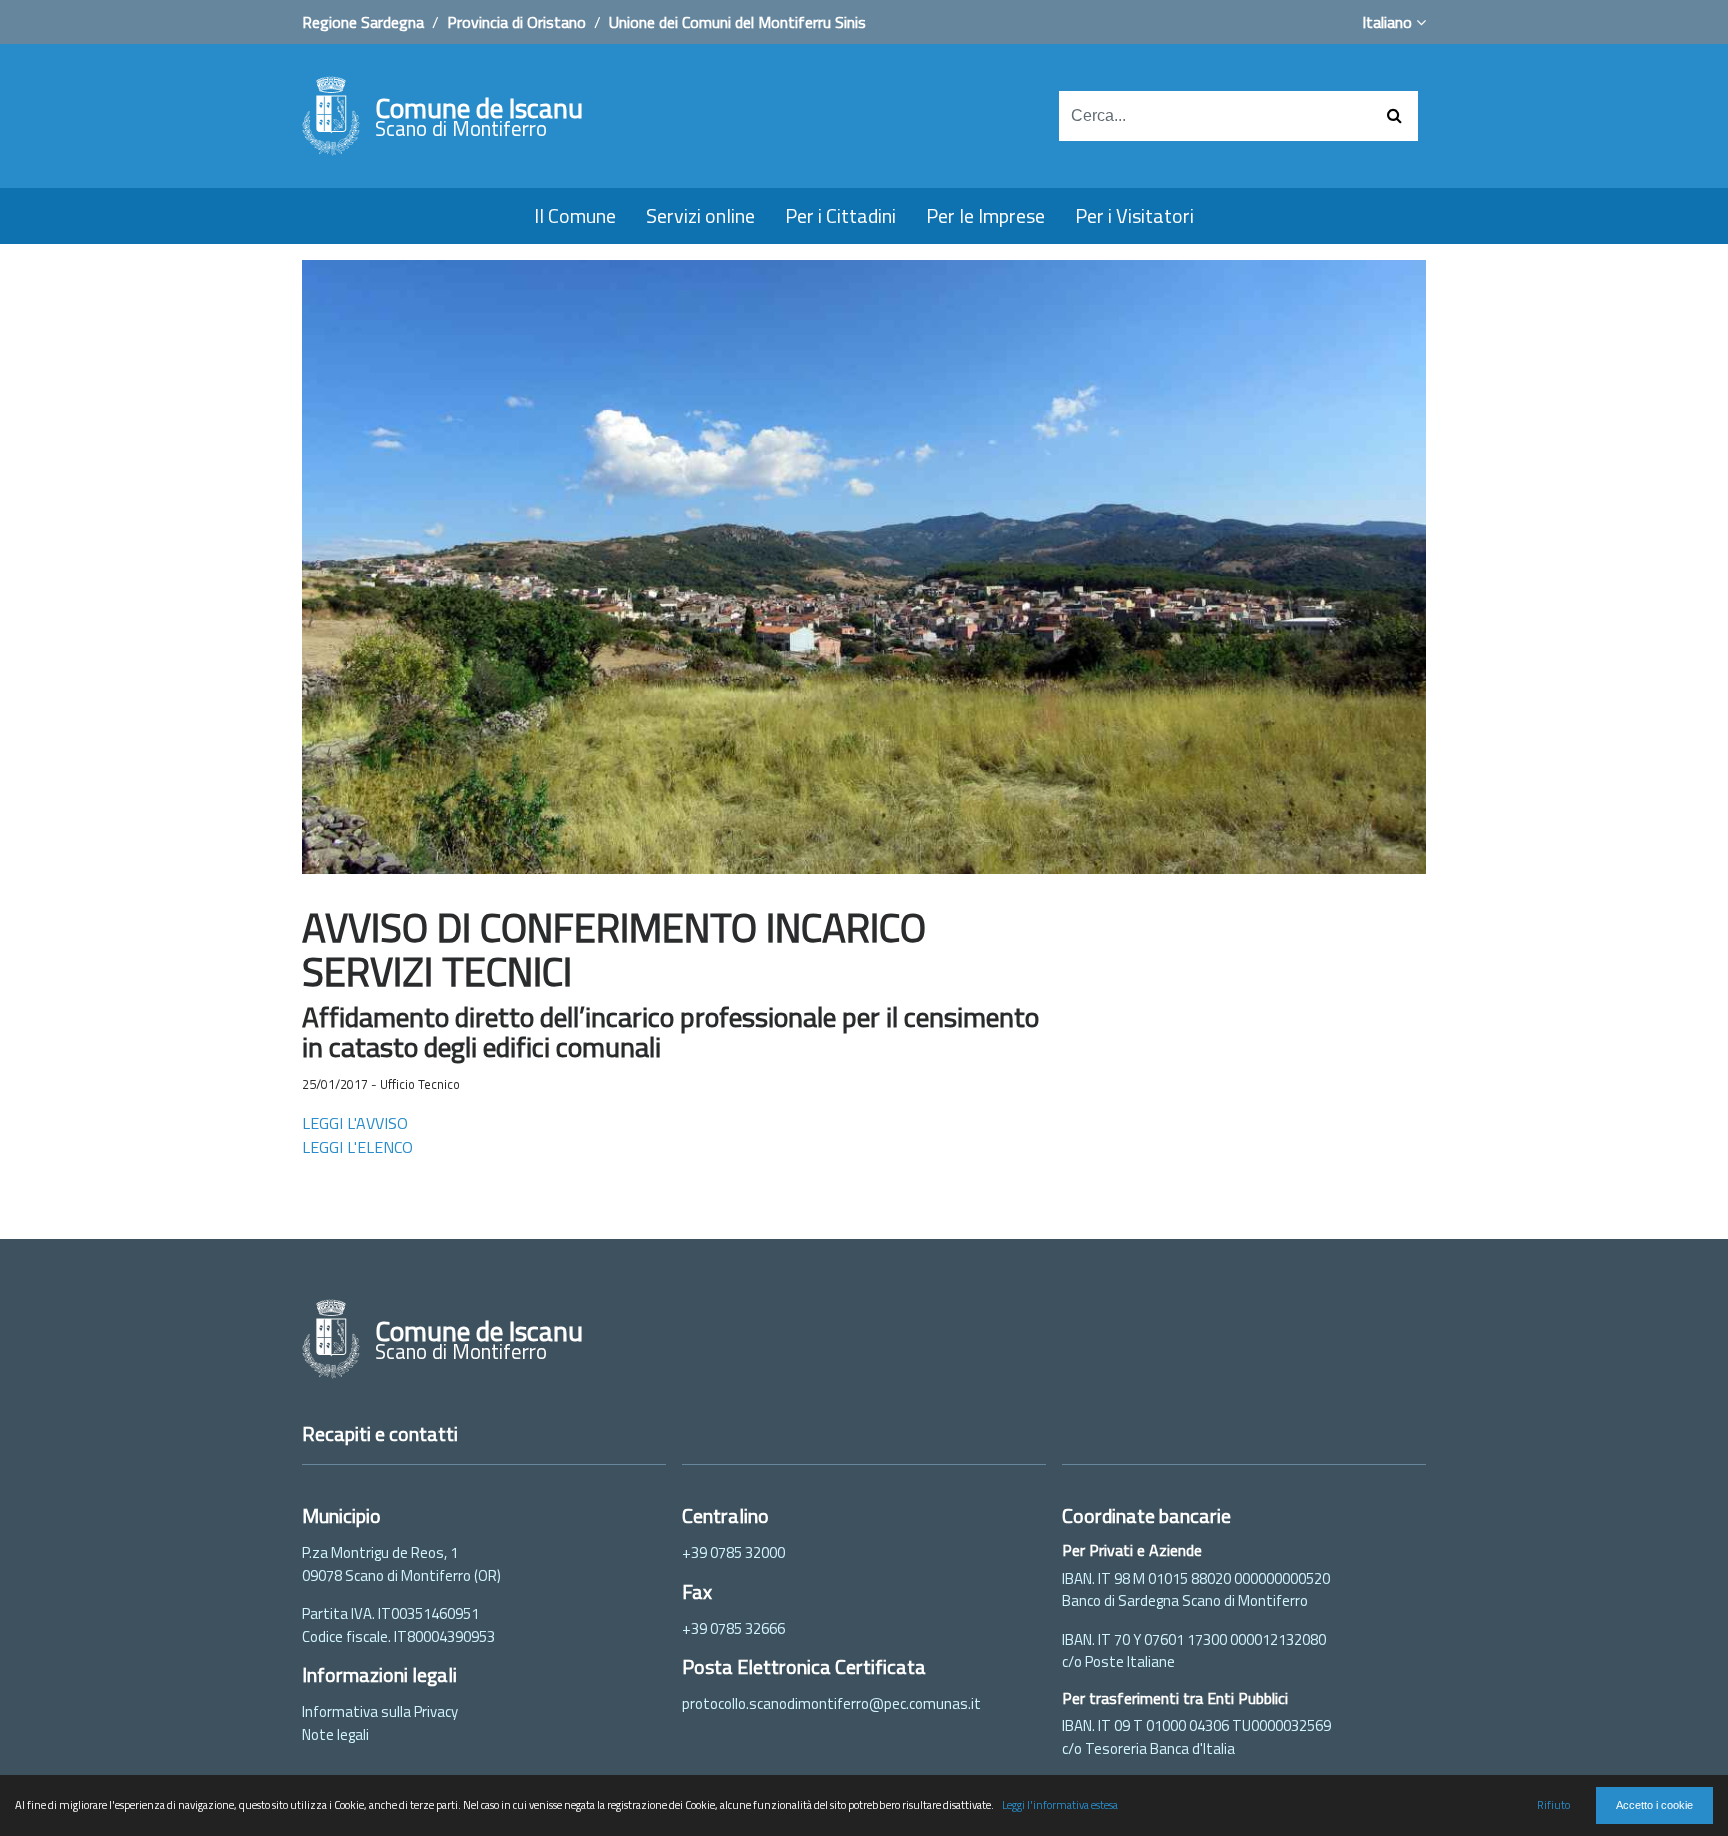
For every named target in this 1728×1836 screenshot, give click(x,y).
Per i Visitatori (1134, 215)
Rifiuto (1553, 1804)
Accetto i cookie (1654, 1805)
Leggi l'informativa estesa (1060, 1804)
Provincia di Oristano (516, 22)
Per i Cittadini (840, 215)
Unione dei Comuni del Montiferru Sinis (737, 22)
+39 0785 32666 (733, 1628)
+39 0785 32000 (733, 1552)
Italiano (1389, 22)
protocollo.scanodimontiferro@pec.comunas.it (831, 1703)
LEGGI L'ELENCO (357, 1147)
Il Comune (575, 215)
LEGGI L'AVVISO (355, 1123)
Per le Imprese (985, 215)
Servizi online (700, 215)
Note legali (335, 1734)
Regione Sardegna (363, 22)
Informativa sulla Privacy (380, 1711)
